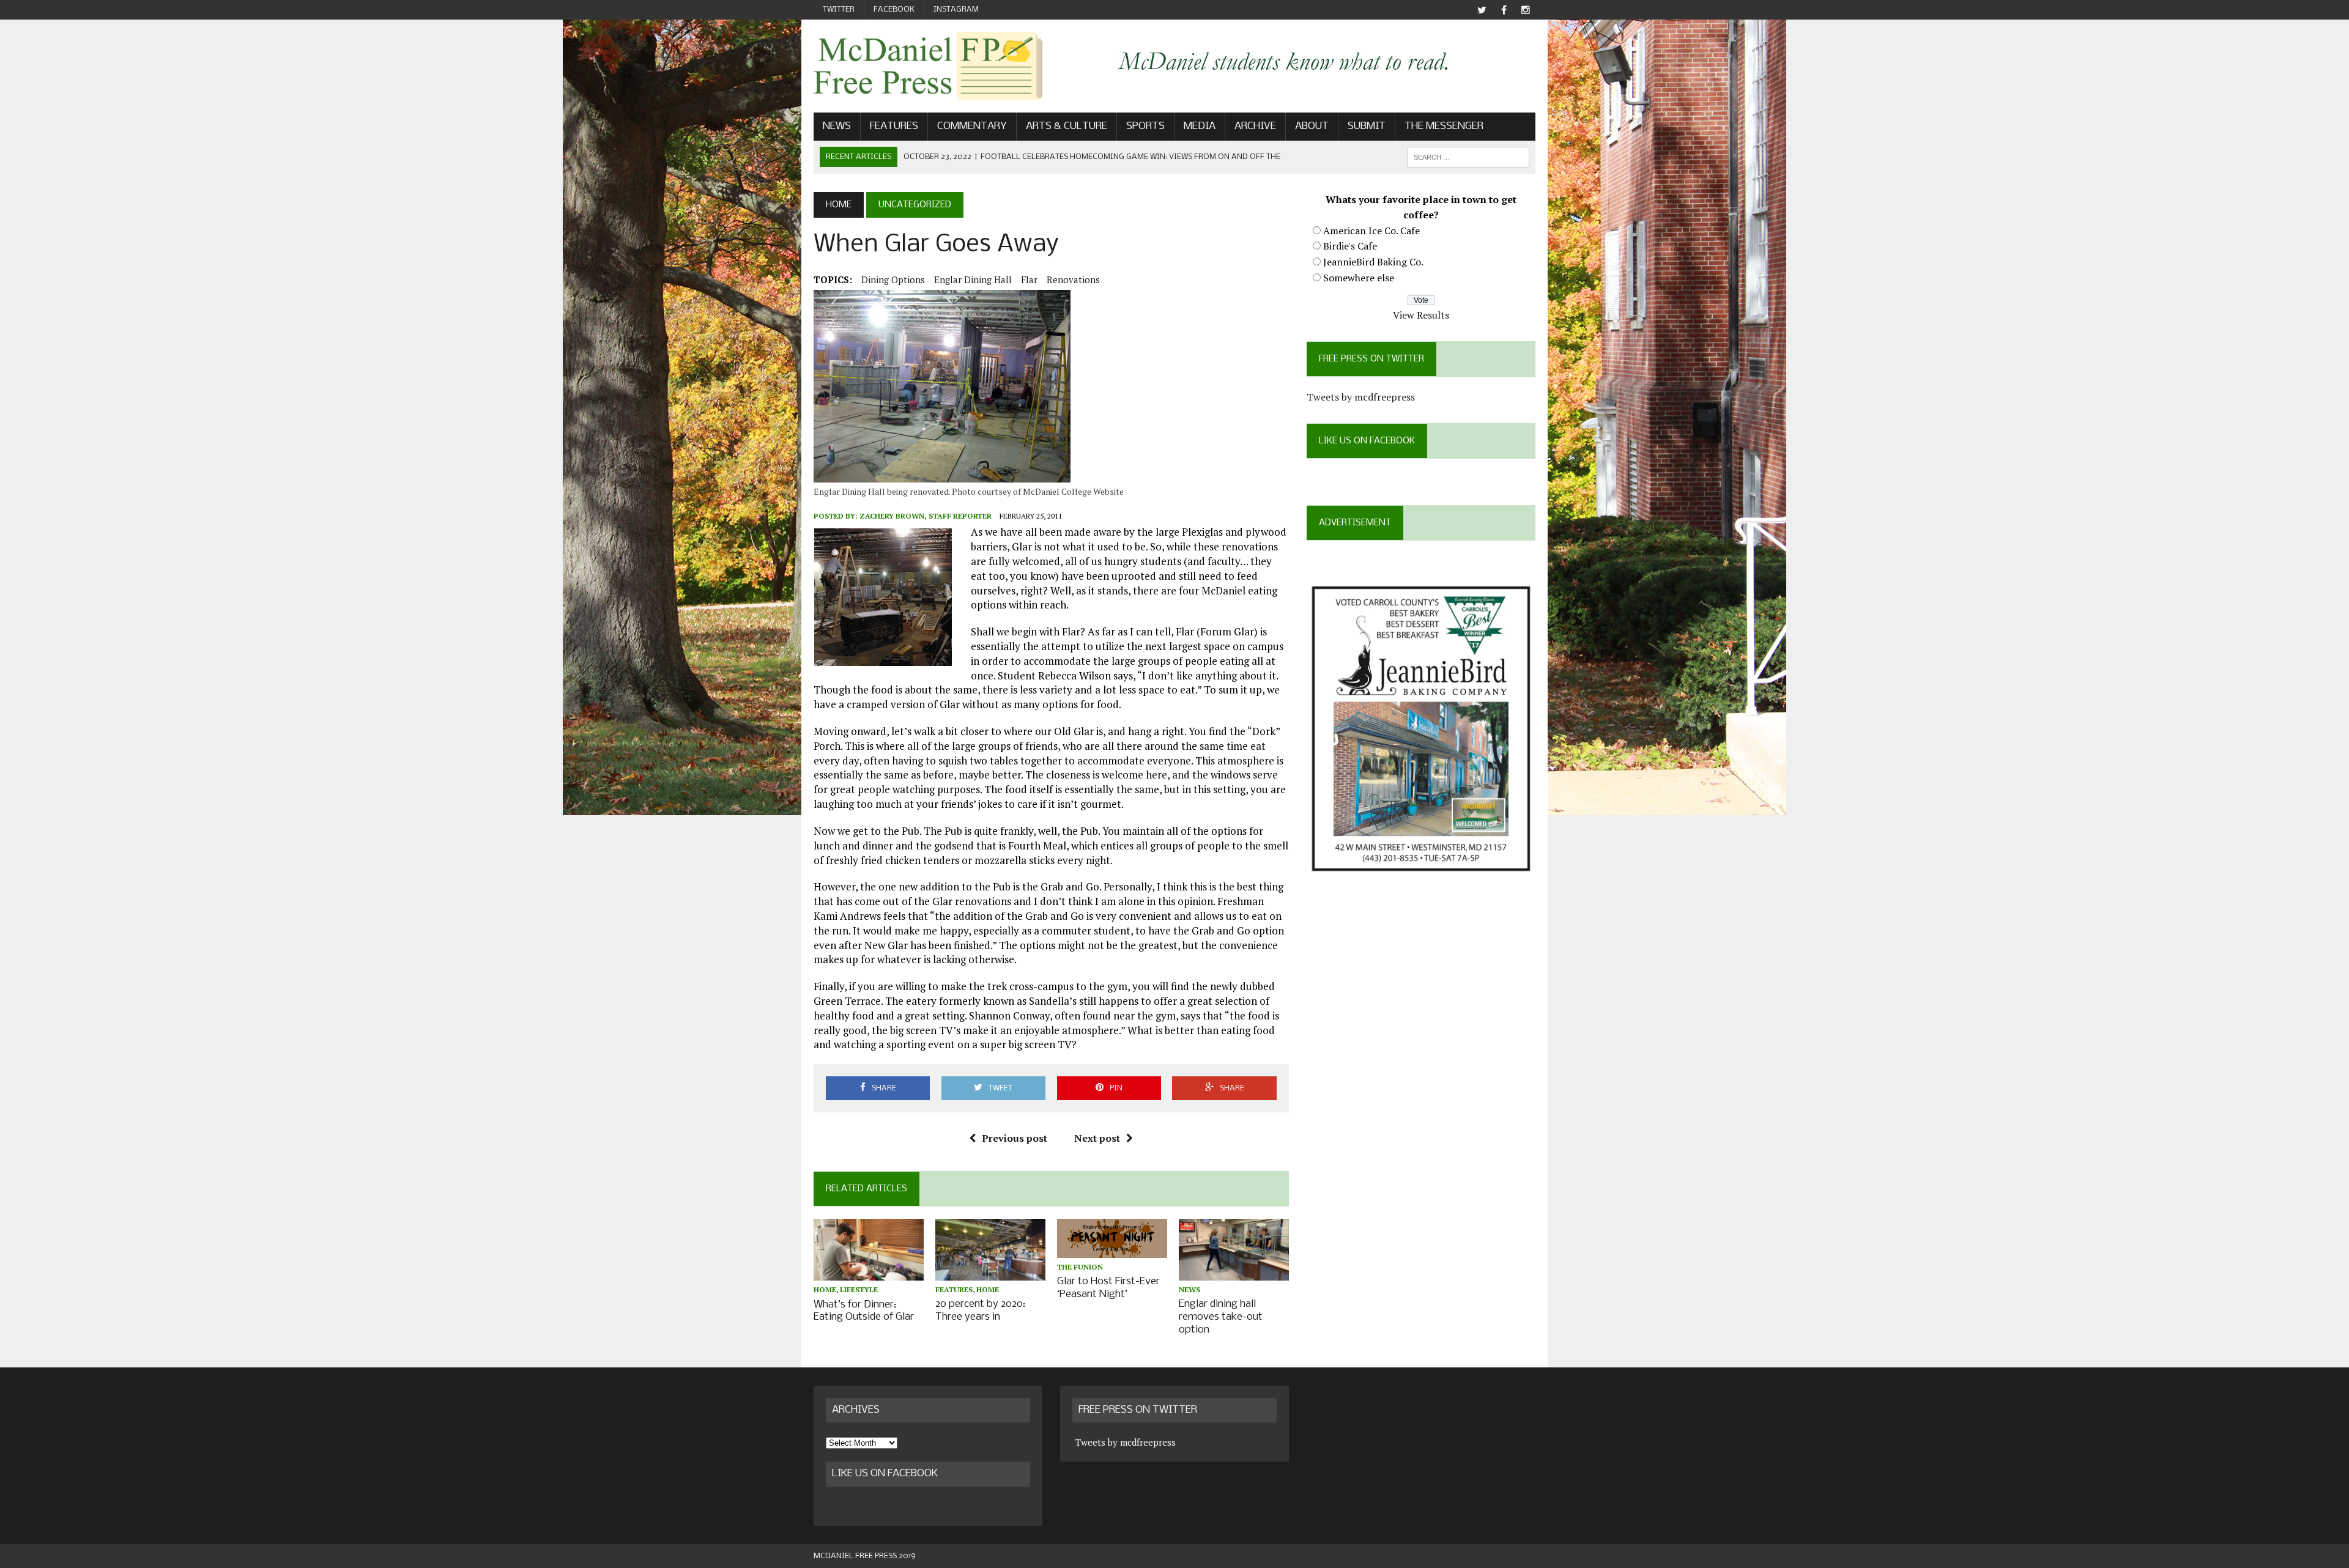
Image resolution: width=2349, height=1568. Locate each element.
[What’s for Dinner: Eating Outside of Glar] (869, 1273)
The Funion (1080, 1267)
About (1312, 126)
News (837, 126)
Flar (1029, 279)
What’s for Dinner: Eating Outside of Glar (864, 1311)
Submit (1367, 126)
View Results (1421, 315)
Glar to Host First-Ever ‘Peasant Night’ (1108, 1288)
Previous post (1015, 1138)
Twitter (839, 9)
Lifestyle (859, 1289)
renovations (1073, 279)
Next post (1097, 1138)
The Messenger (1444, 126)
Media (1200, 126)
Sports (1145, 126)
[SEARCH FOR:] (1468, 157)
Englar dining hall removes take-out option (1221, 1317)
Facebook (894, 9)
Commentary (972, 126)
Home (825, 1289)
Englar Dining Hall (973, 279)
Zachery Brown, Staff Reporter (926, 516)
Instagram (956, 9)
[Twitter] (1482, 10)
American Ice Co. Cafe (1371, 231)
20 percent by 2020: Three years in (980, 1311)
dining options (893, 279)
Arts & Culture (1067, 126)
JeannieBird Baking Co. (1373, 262)
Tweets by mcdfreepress (1361, 397)
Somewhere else (1359, 278)
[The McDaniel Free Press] (928, 66)
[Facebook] (1504, 10)
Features (894, 126)
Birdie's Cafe (1350, 246)
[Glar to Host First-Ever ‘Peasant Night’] (1112, 1250)
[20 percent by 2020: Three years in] (990, 1272)
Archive (1255, 126)
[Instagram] (1526, 10)
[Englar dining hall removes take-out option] (1234, 1272)
